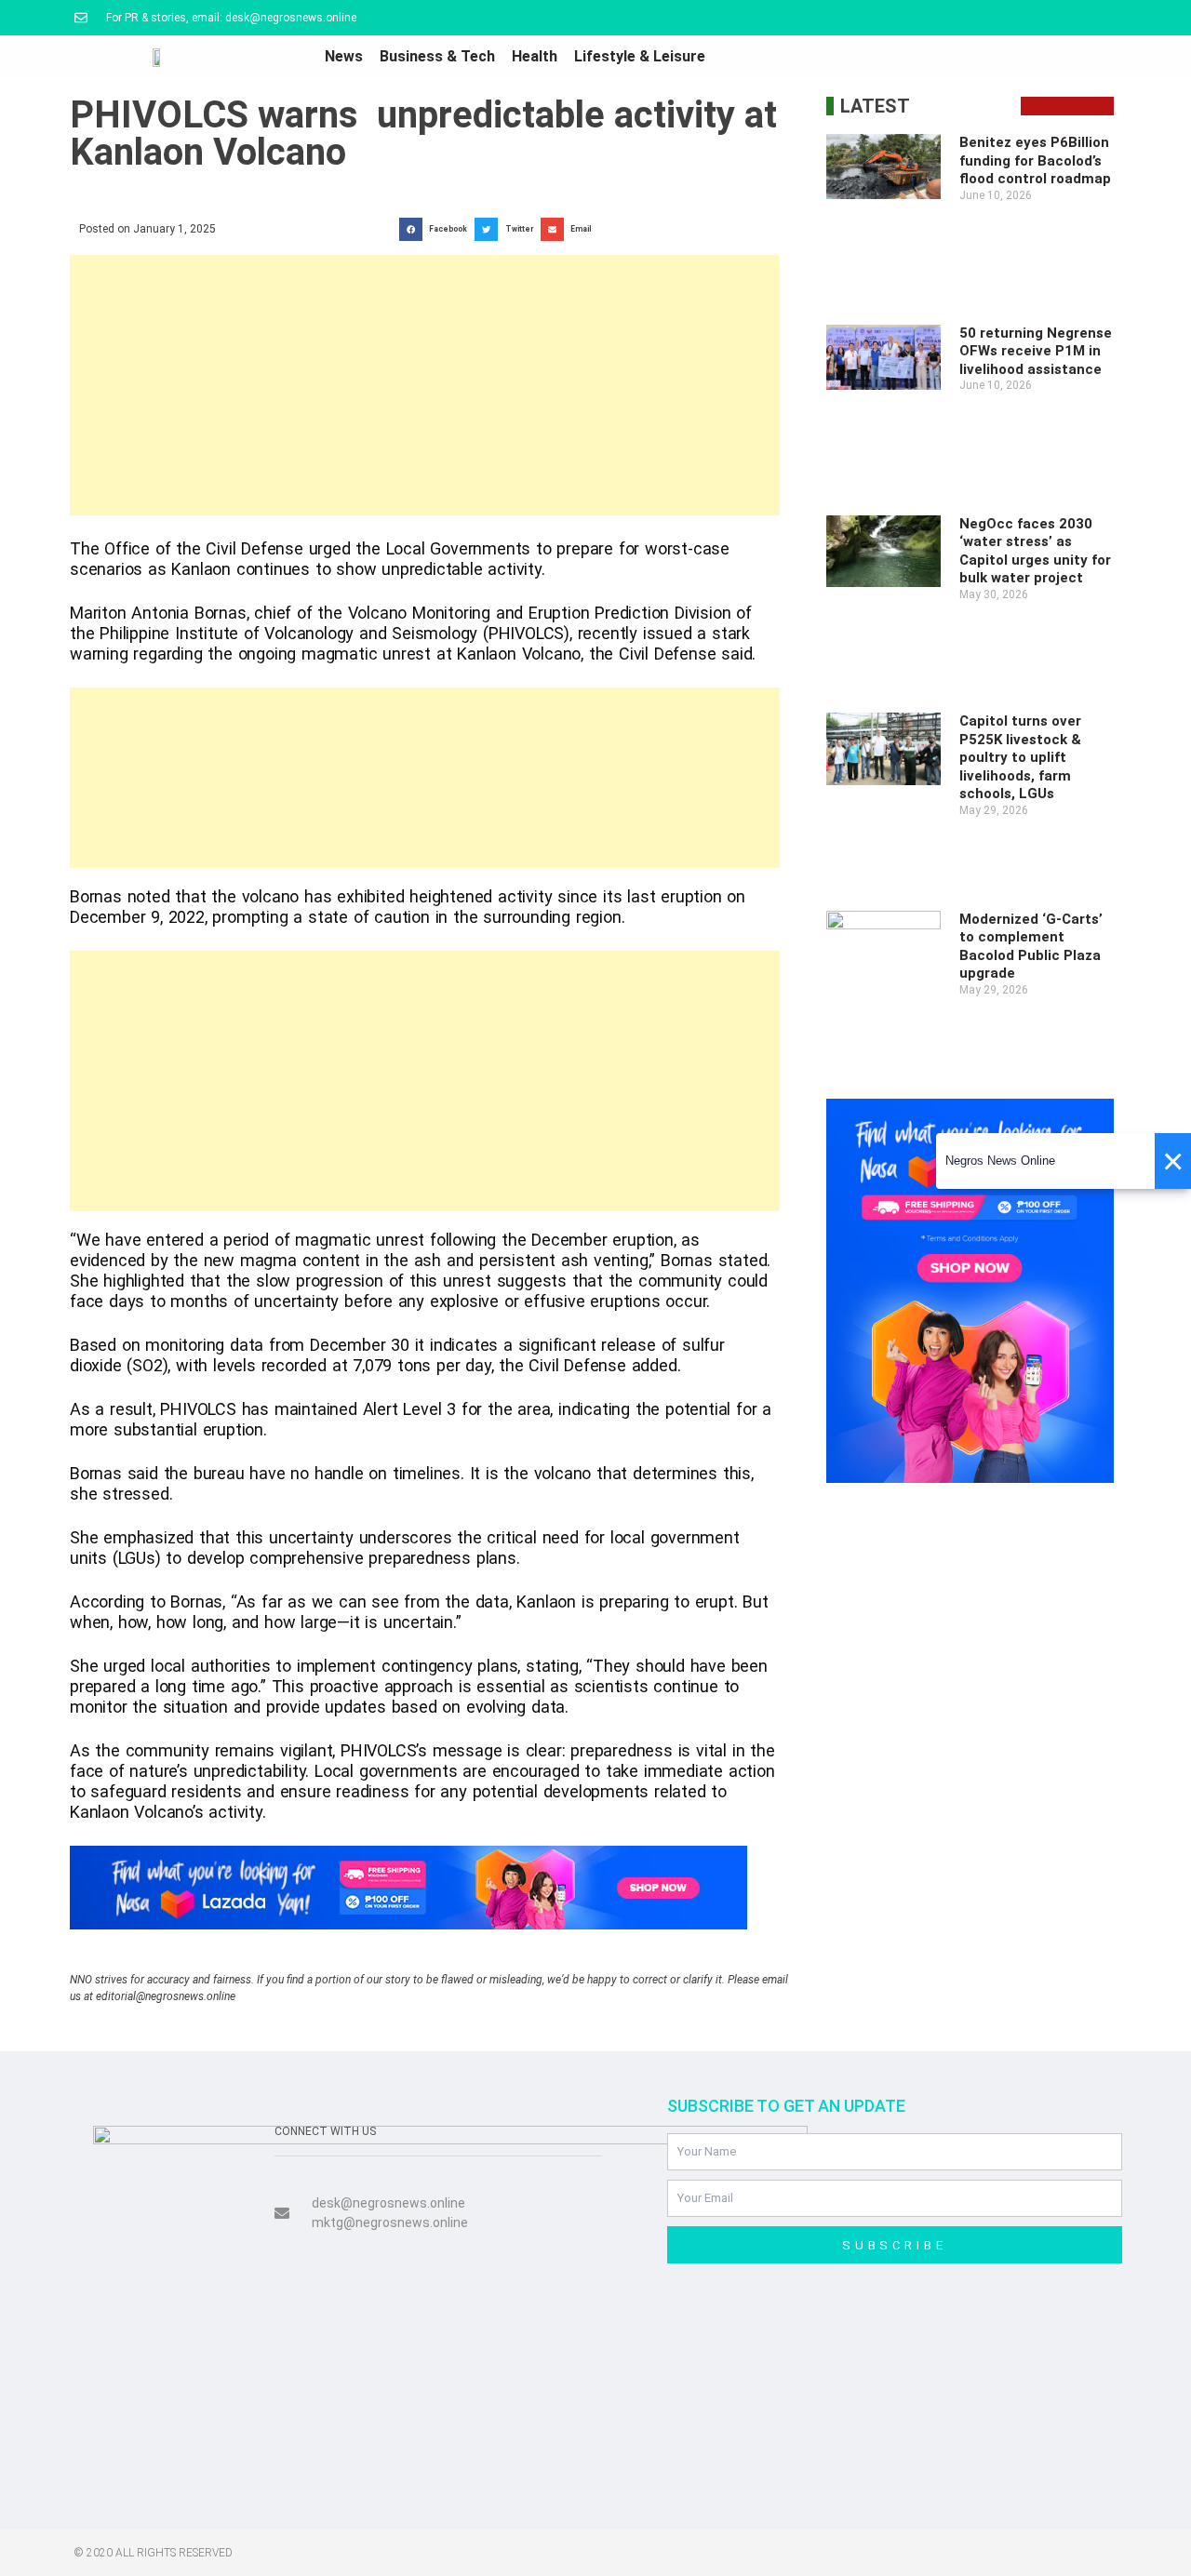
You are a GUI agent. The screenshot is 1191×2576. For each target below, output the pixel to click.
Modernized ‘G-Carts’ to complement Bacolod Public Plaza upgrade (1031, 947)
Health (535, 56)
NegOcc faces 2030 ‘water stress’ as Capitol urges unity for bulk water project (1035, 551)
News (344, 56)
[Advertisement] (425, 385)
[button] (437, 229)
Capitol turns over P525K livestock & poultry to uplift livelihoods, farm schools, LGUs (1020, 757)
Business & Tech (437, 56)
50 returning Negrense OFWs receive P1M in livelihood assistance (1036, 351)
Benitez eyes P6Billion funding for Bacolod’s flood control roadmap (1035, 160)
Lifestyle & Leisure (640, 56)
